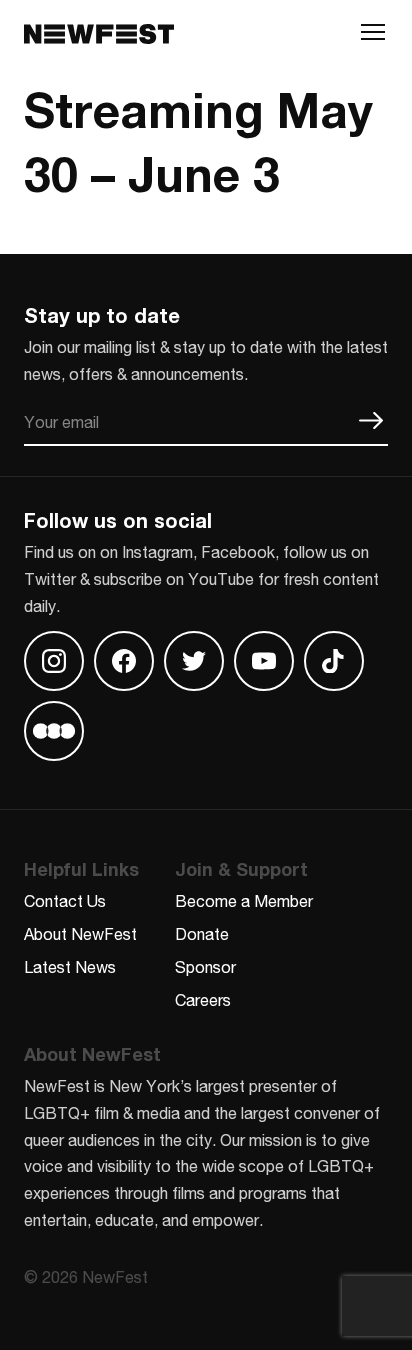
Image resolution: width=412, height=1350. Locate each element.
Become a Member (244, 900)
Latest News (70, 966)
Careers (203, 999)
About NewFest (80, 933)
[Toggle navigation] (373, 37)
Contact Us (65, 900)
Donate (202, 933)
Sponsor (205, 966)
